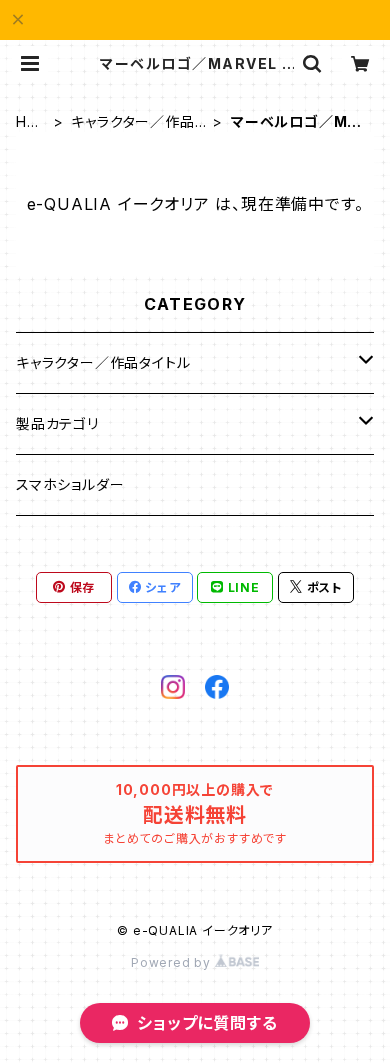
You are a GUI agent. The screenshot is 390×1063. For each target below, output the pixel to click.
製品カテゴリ (57, 423)
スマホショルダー (70, 484)
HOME (27, 122)
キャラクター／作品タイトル (139, 122)
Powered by (173, 962)
